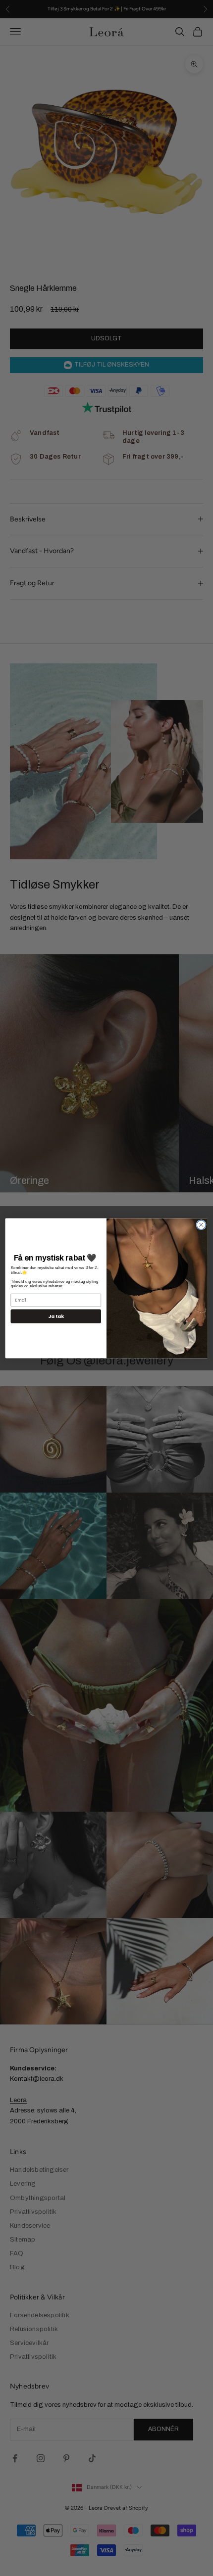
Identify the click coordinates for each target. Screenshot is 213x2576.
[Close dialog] (201, 1224)
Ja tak (56, 1316)
